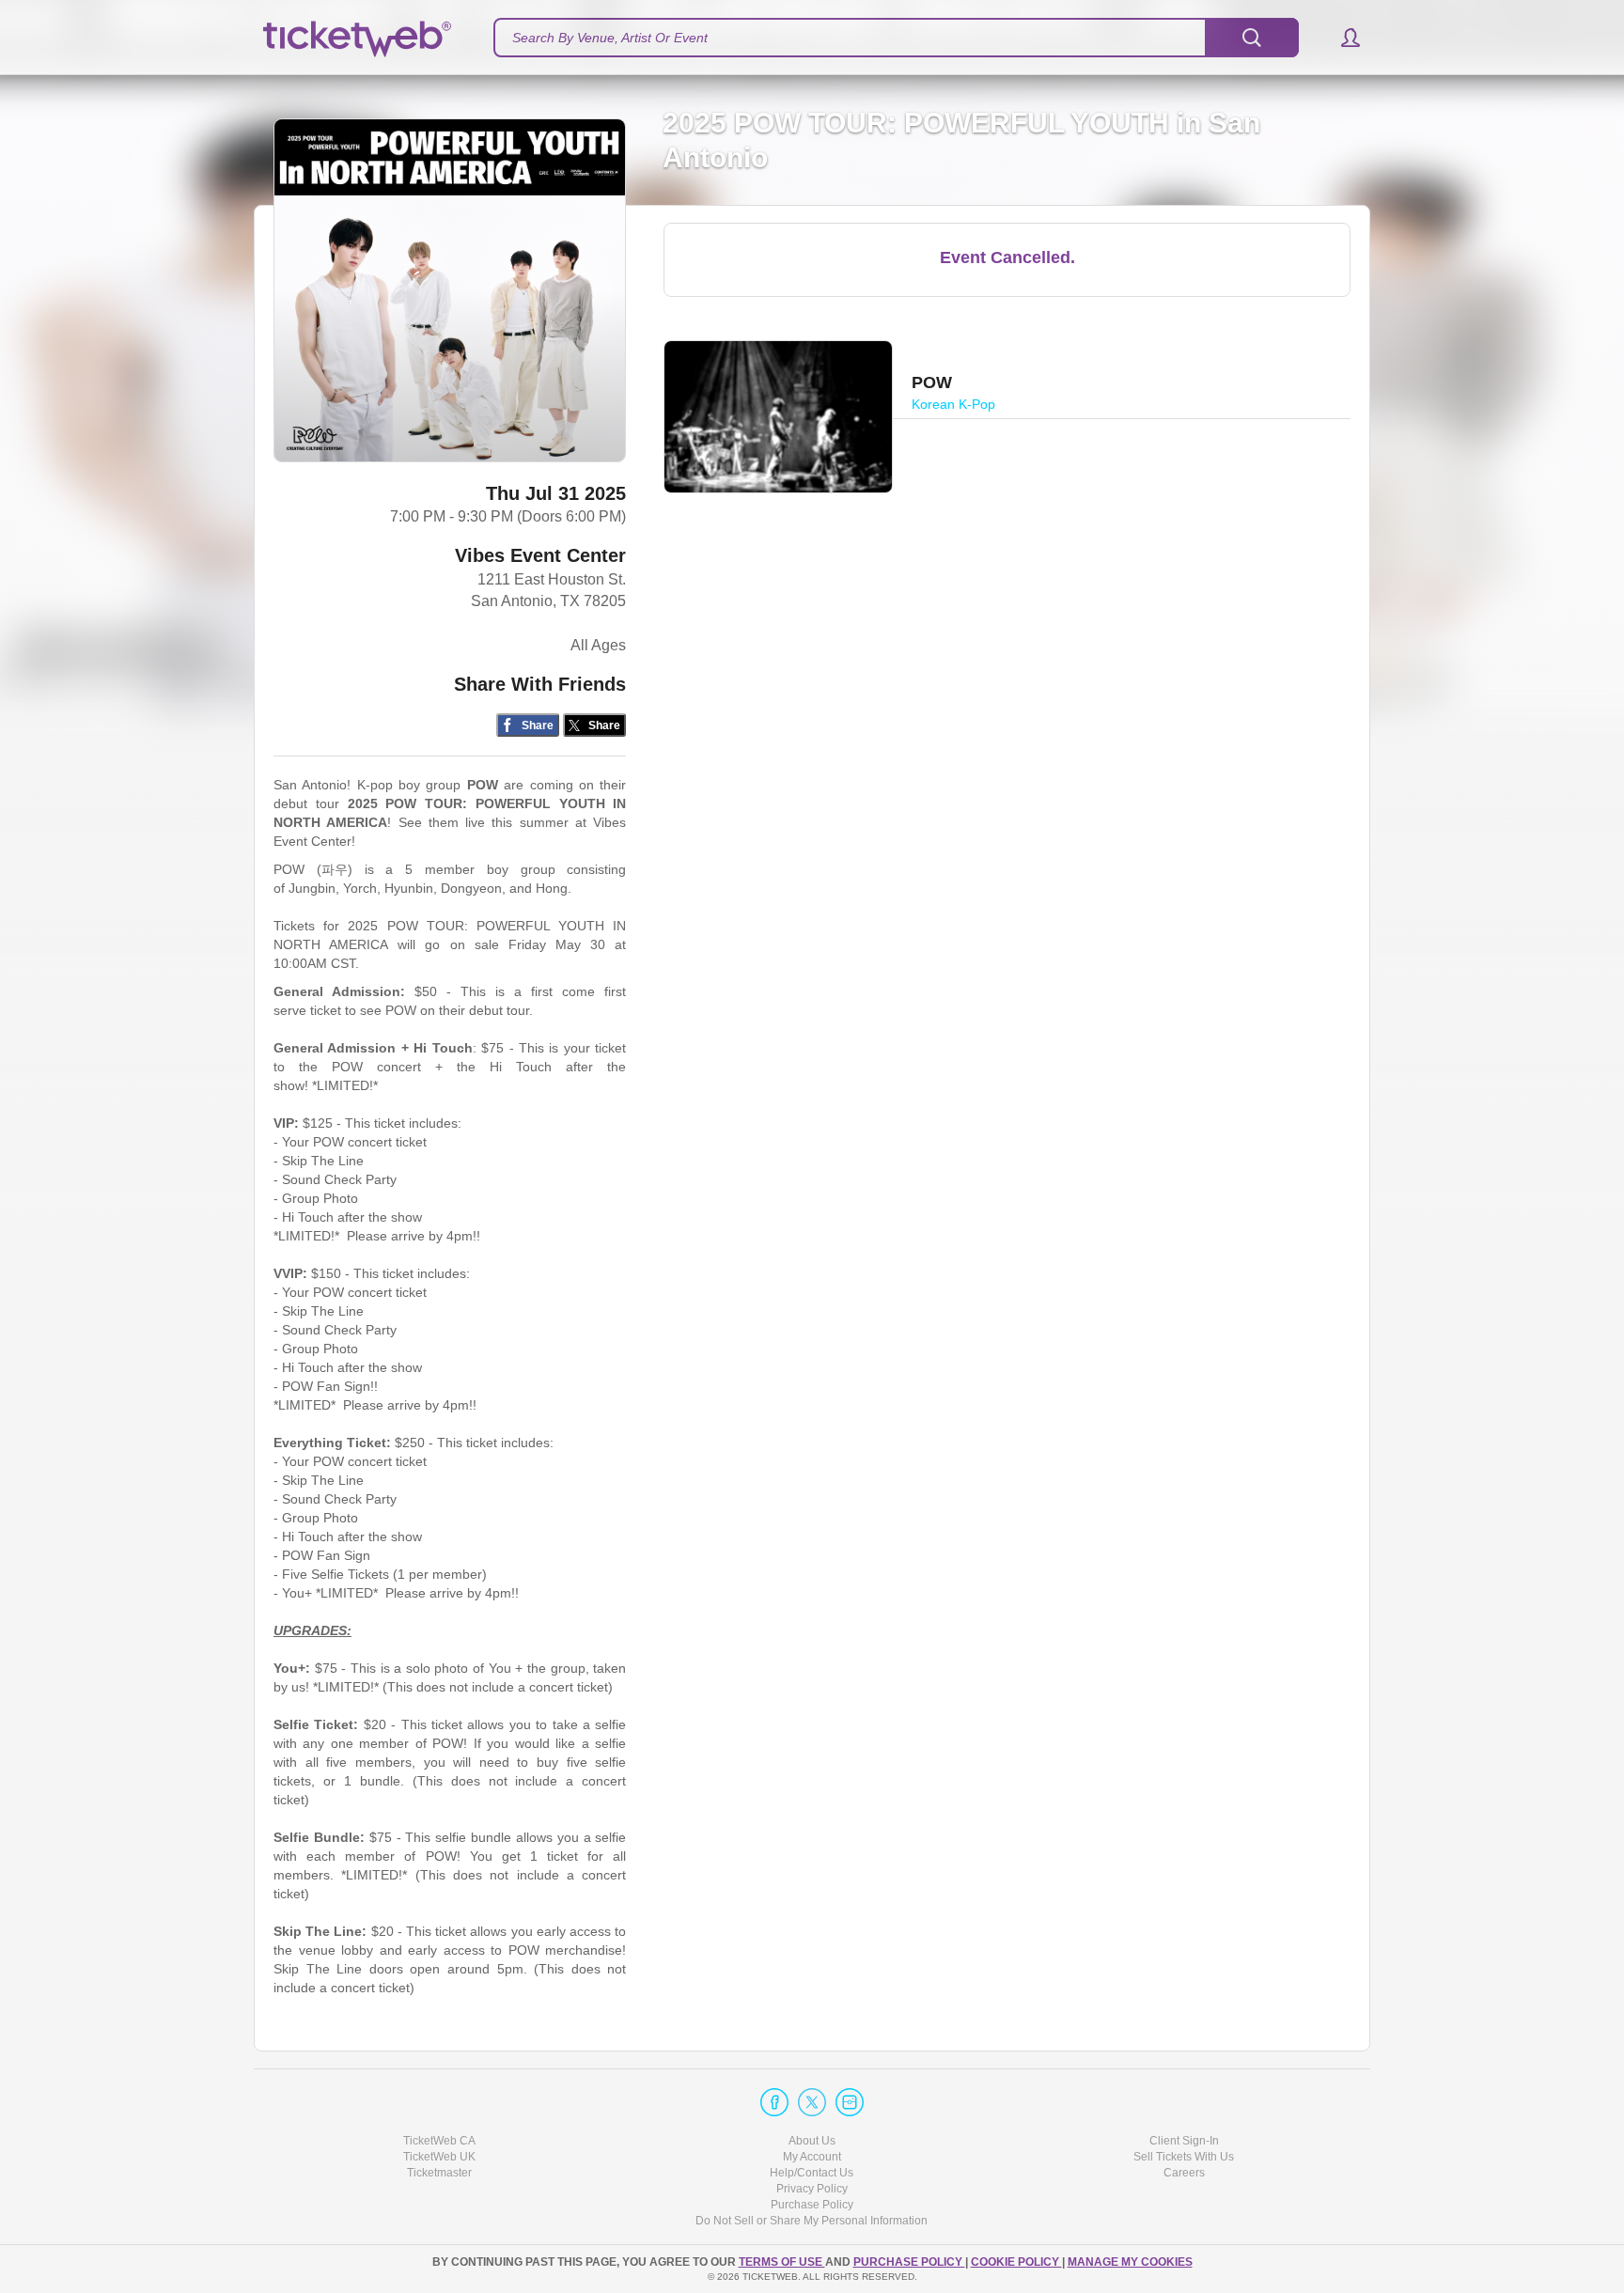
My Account (812, 2157)
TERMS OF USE (782, 2262)
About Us (812, 2141)
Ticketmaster (439, 2173)
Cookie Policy (1016, 2262)
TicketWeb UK (439, 2157)
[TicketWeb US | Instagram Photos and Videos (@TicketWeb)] (850, 2102)
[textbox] (896, 38)
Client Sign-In (1184, 2141)
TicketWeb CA (439, 2141)
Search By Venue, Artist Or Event (610, 38)
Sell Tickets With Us (1184, 2157)
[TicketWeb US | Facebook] (774, 2102)
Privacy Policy (812, 2189)
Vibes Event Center (540, 555)
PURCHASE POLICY (909, 2262)
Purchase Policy (812, 2205)
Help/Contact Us (812, 2173)
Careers (1184, 2173)
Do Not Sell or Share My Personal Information (812, 2221)
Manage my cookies (1130, 2262)
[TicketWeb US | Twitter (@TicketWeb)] (812, 2102)
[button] (1342, 38)
